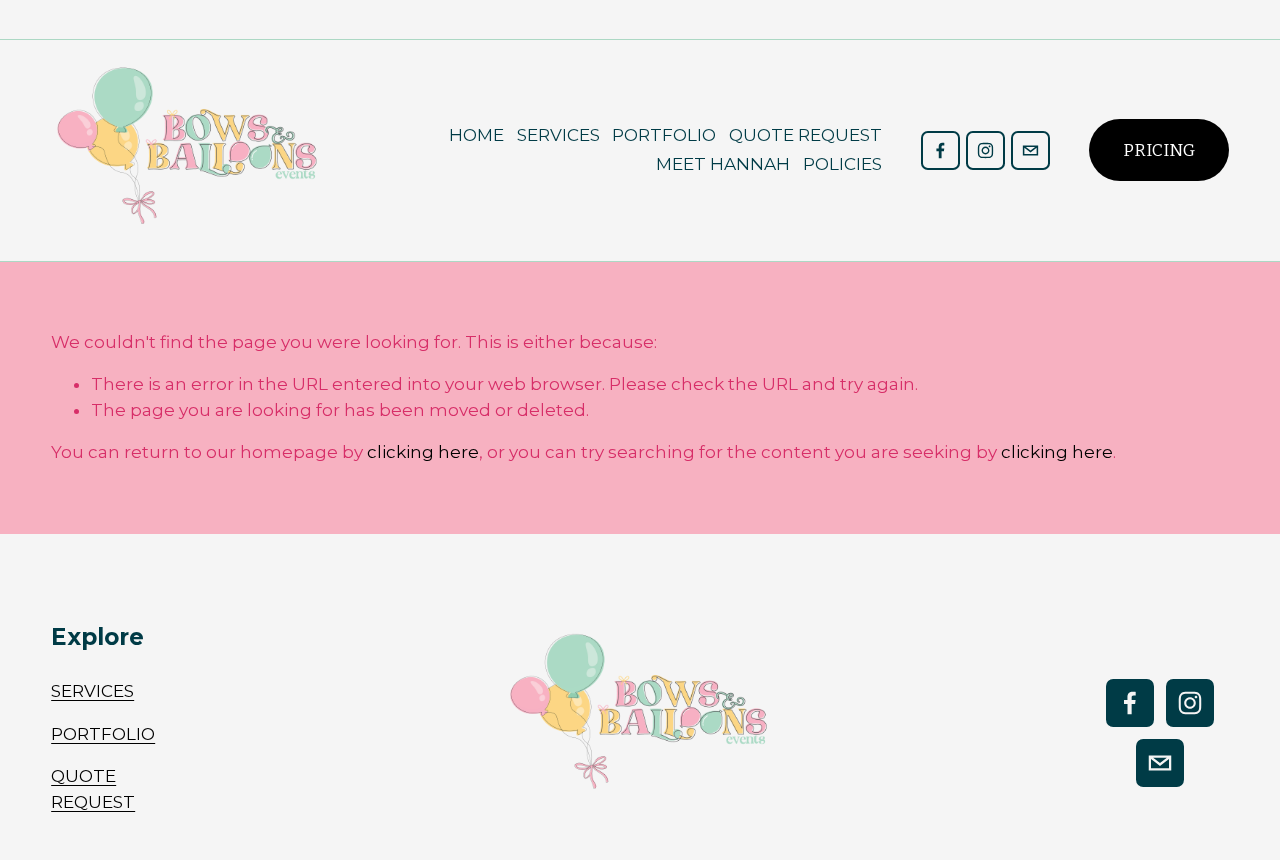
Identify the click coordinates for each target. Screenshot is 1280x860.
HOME (476, 135)
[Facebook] (940, 150)
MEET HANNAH (723, 164)
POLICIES (842, 164)
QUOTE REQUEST (805, 135)
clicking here (423, 452)
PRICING (1159, 150)
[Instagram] (985, 150)
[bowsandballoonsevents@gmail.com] (1030, 150)
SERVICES (558, 135)
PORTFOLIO (664, 135)
